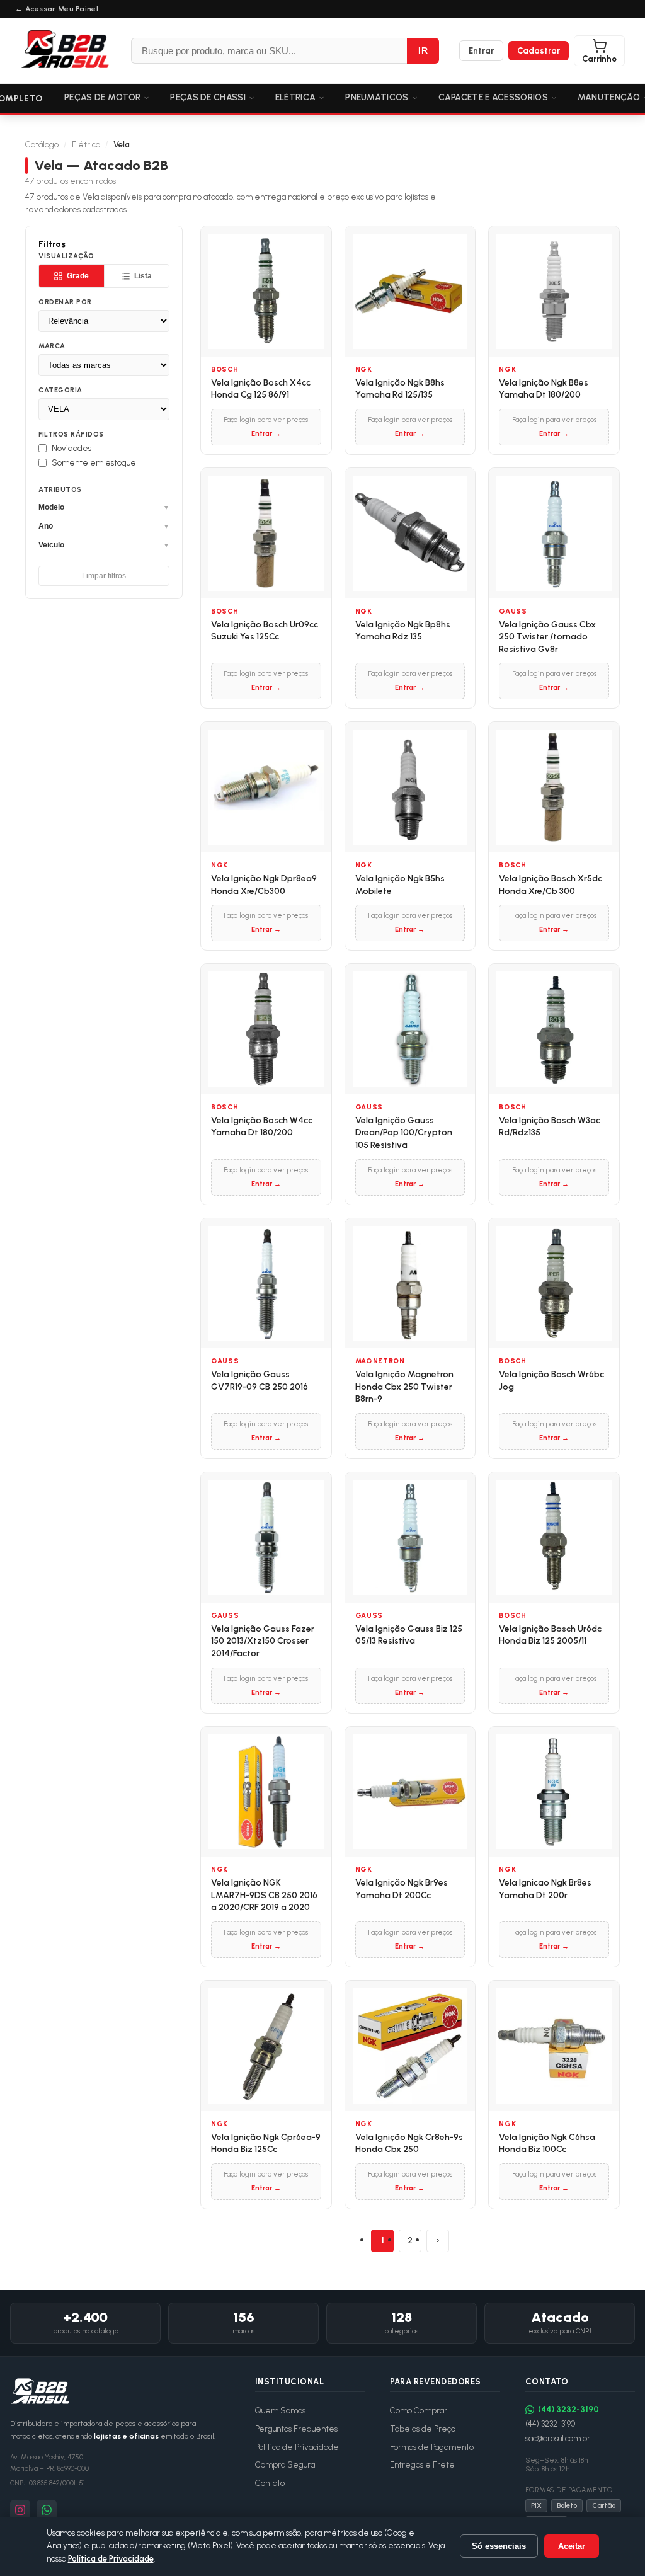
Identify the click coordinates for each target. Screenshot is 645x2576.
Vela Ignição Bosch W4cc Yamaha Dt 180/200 (262, 1127)
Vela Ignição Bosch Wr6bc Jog (551, 1381)
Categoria (60, 390)
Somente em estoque (94, 463)
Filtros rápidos (71, 434)
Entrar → (266, 434)
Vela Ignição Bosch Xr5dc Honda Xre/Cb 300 (551, 885)
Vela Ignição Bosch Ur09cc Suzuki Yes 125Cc (265, 631)
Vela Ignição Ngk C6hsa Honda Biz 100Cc (547, 2144)
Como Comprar (419, 2411)
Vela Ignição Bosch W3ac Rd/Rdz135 (550, 1127)
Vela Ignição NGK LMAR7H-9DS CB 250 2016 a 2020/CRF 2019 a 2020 (264, 1895)
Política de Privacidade (297, 2447)
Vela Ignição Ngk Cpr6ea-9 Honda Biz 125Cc (266, 2144)
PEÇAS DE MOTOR (102, 97)
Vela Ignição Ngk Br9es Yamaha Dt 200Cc (402, 1889)
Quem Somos (280, 2411)
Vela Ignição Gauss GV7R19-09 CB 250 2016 (260, 1381)
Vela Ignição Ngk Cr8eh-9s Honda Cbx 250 (409, 2144)
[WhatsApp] (47, 2510)
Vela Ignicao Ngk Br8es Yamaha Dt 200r (545, 1889)
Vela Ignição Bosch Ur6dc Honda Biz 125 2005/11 (550, 1635)
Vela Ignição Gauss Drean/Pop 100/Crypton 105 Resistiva (404, 1133)
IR (423, 50)
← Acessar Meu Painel (57, 9)
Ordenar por (65, 302)
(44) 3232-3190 (568, 2409)
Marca (52, 346)
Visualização (66, 256)
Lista (143, 276)
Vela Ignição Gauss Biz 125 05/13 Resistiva (409, 1635)
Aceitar (572, 2546)
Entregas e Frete (422, 2465)
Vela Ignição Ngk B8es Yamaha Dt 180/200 (544, 389)
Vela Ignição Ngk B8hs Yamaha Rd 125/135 (400, 389)
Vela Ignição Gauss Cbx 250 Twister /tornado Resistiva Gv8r (547, 637)
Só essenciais (499, 2546)
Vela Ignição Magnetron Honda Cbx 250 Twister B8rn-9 (404, 1387)
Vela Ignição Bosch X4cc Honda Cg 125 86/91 (261, 389)
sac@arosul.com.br (558, 2438)
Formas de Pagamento (432, 2447)
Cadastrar (539, 51)
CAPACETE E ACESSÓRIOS (493, 97)
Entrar (481, 51)
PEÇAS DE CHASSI (208, 97)
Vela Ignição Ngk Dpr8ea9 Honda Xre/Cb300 (264, 885)
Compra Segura (285, 2465)
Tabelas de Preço (423, 2429)
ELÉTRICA (295, 97)
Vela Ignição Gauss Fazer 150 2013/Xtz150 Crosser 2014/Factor (263, 1641)
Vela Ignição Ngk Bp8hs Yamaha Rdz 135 (403, 631)
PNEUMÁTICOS (377, 97)
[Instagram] (20, 2510)
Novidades (71, 448)
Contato (270, 2483)
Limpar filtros (104, 576)
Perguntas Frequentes (296, 2429)
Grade (78, 276)
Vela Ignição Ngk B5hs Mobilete (400, 885)
